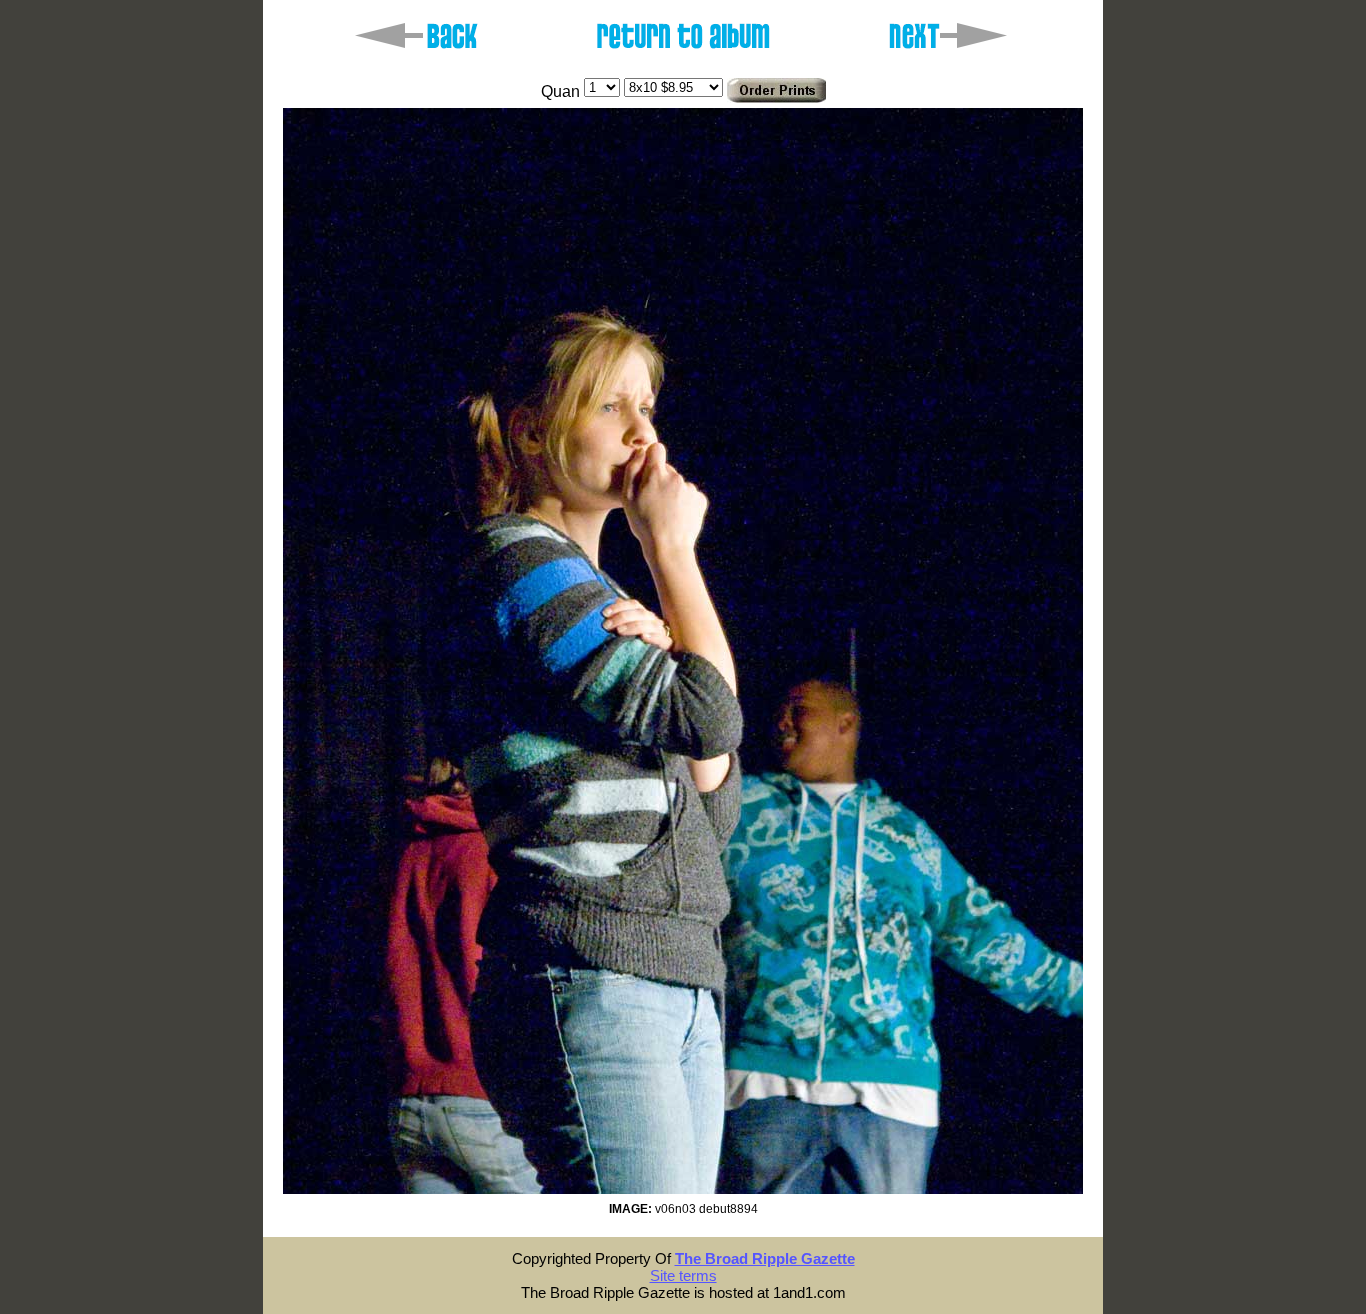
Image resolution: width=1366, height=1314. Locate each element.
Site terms (683, 1275)
